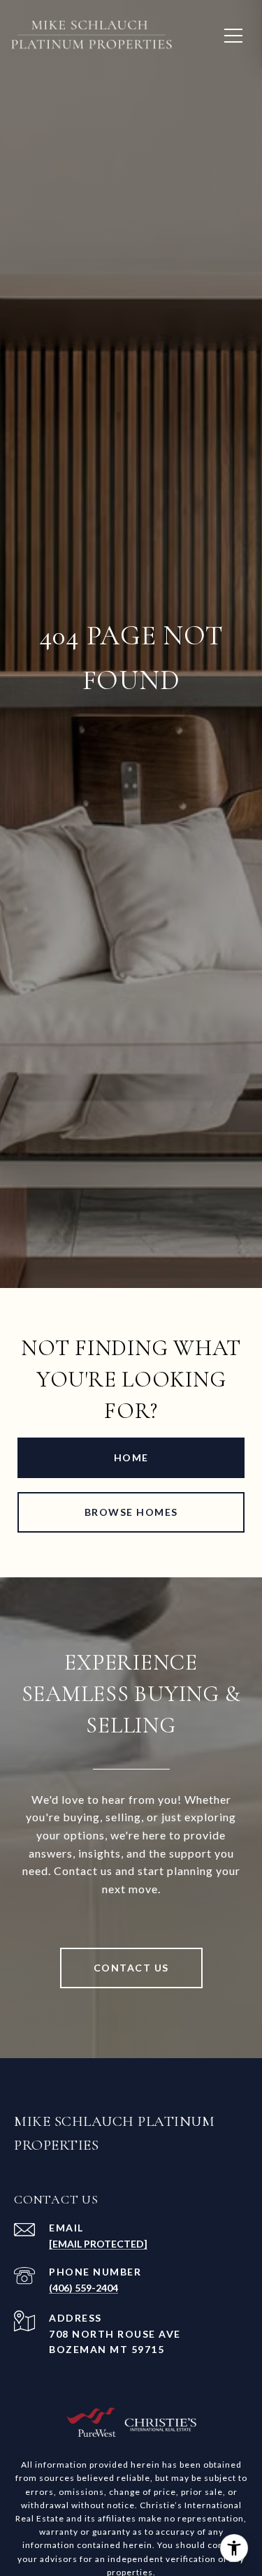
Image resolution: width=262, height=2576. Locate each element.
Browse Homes (131, 1512)
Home (131, 1457)
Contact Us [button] (131, 1968)
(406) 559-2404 (83, 2288)
